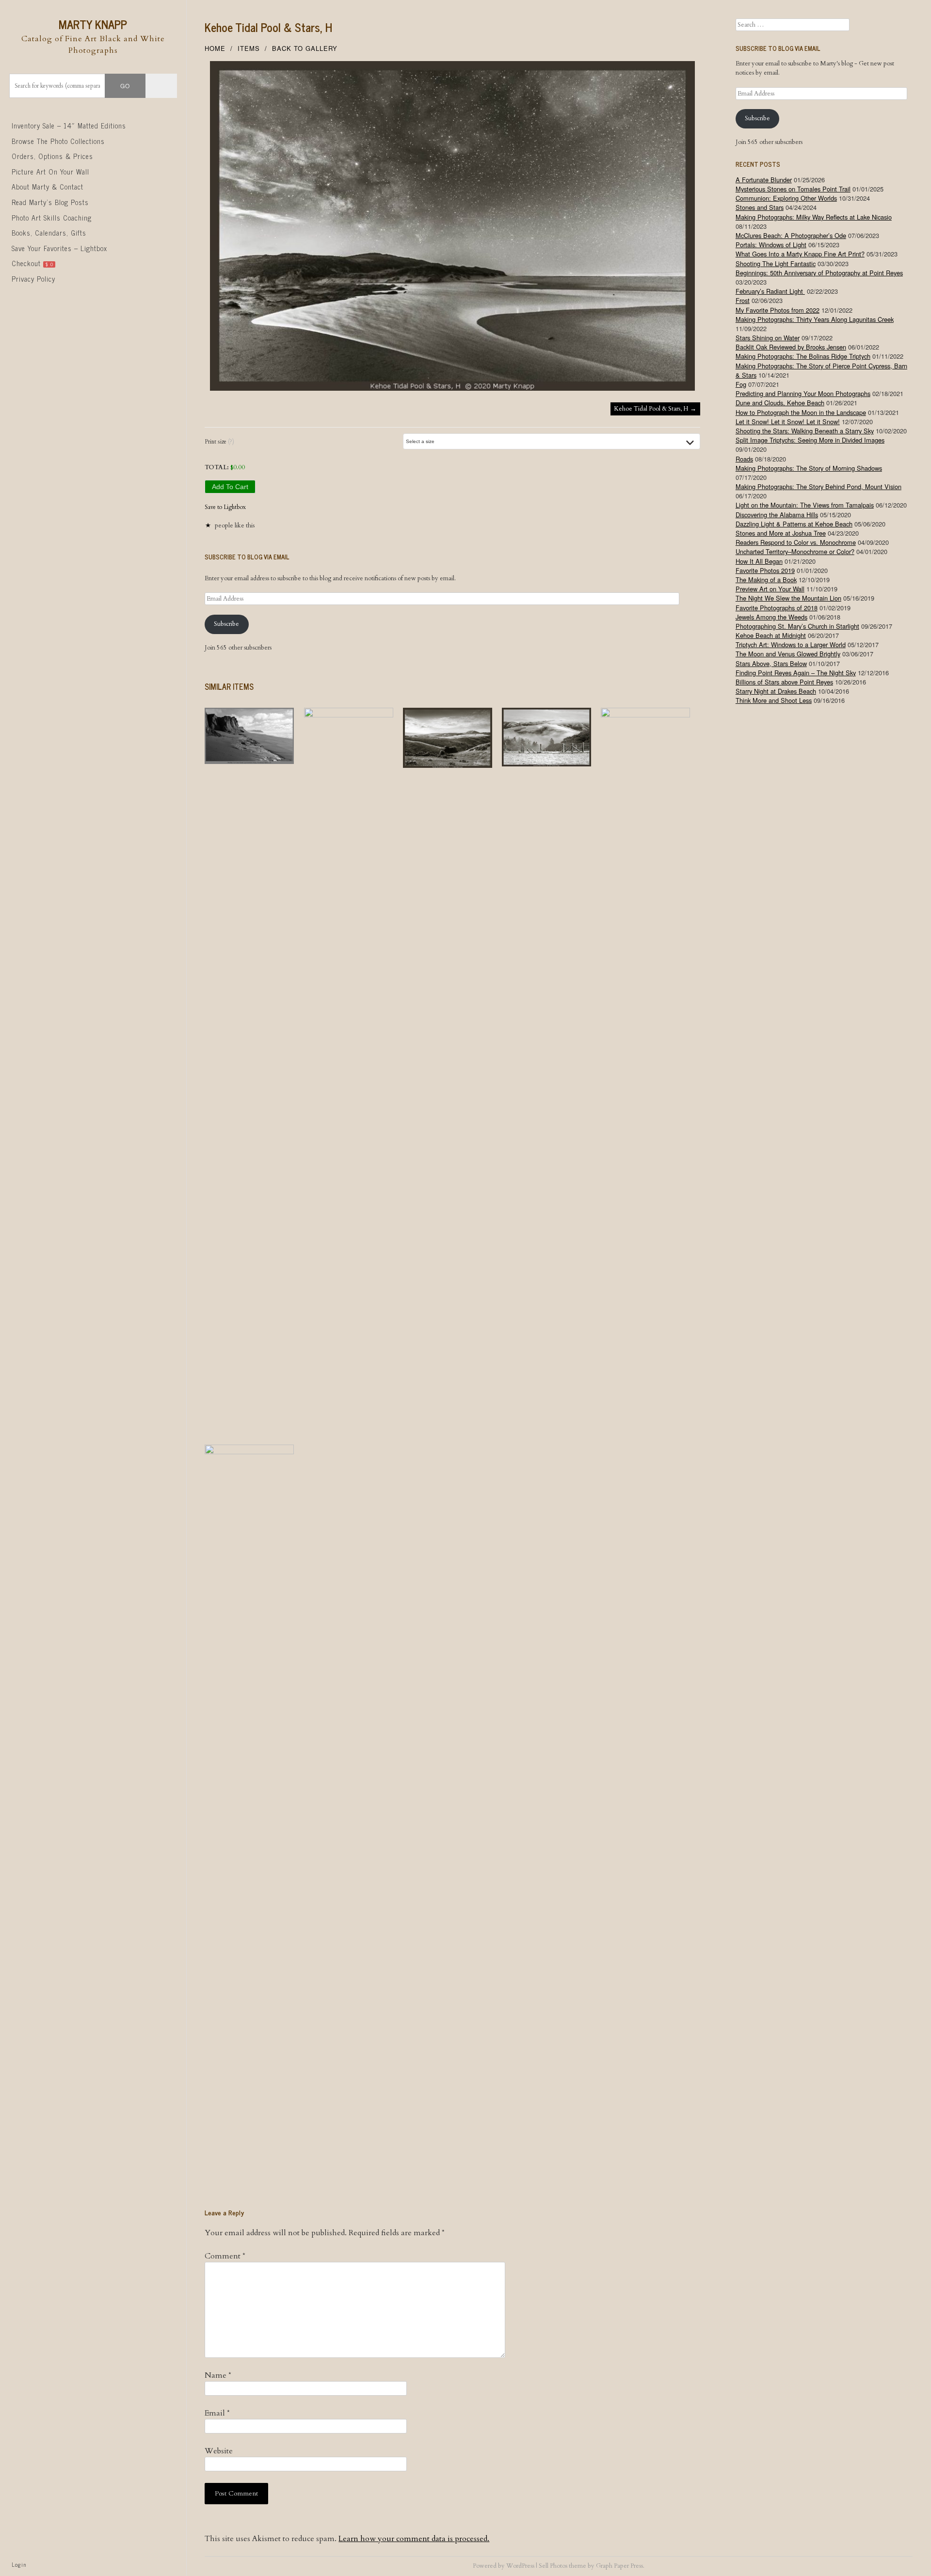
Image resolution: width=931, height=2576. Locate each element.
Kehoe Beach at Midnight (771, 635)
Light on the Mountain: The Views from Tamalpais (805, 505)
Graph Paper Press (619, 2566)
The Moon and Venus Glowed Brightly (788, 654)
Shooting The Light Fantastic (776, 263)
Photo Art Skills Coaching (52, 218)
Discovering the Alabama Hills (777, 515)
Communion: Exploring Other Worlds (786, 198)
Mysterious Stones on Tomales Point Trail (793, 189)
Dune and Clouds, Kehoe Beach (780, 403)
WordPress (520, 2566)
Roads (744, 459)
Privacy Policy (33, 279)
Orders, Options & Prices (52, 156)
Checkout (32, 263)
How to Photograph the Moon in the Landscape (801, 412)
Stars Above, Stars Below (771, 663)
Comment (225, 2256)
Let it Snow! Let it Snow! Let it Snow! (788, 421)
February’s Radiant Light (770, 291)
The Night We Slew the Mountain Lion (788, 598)
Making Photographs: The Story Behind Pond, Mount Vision (819, 486)
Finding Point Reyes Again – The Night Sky (796, 673)
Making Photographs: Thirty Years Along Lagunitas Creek (815, 319)
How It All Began (759, 561)
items (249, 48)
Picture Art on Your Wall (50, 172)
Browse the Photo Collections (58, 141)
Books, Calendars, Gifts (49, 233)
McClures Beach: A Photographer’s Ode (791, 235)
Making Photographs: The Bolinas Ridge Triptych (803, 356)
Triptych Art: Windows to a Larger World (791, 644)
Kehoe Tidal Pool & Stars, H (268, 27)
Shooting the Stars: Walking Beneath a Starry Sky (805, 431)
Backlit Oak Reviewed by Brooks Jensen (791, 347)
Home (215, 48)
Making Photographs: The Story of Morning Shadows (809, 468)
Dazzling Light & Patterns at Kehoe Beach (794, 524)
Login (19, 2564)
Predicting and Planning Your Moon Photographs (803, 393)
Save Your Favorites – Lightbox (59, 248)
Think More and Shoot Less (774, 700)
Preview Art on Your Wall (770, 589)
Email (217, 2413)
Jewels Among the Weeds (771, 617)
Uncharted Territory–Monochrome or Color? (795, 551)
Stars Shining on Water (768, 338)
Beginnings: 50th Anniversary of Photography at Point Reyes (819, 273)
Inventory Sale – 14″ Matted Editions (69, 126)
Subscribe (226, 624)
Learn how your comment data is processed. (414, 2539)
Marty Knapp (93, 24)
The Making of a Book (766, 580)
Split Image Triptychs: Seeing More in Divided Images (810, 440)
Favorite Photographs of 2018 (777, 608)
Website (219, 2451)
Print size (219, 442)
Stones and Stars (760, 207)
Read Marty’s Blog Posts (50, 202)
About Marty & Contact (48, 187)
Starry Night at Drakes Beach (776, 691)
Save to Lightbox (225, 507)
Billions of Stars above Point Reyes (784, 682)
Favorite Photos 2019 (765, 570)
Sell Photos (553, 2566)
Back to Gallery (305, 48)
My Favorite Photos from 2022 (778, 310)
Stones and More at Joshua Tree (781, 533)
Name (218, 2375)
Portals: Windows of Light (771, 245)
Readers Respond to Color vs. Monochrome (796, 542)
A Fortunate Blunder (764, 180)
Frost (743, 300)
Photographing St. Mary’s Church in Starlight (797, 626)
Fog (741, 384)
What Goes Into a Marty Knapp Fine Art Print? (800, 254)
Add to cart (230, 487)
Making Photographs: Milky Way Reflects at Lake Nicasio (814, 217)
